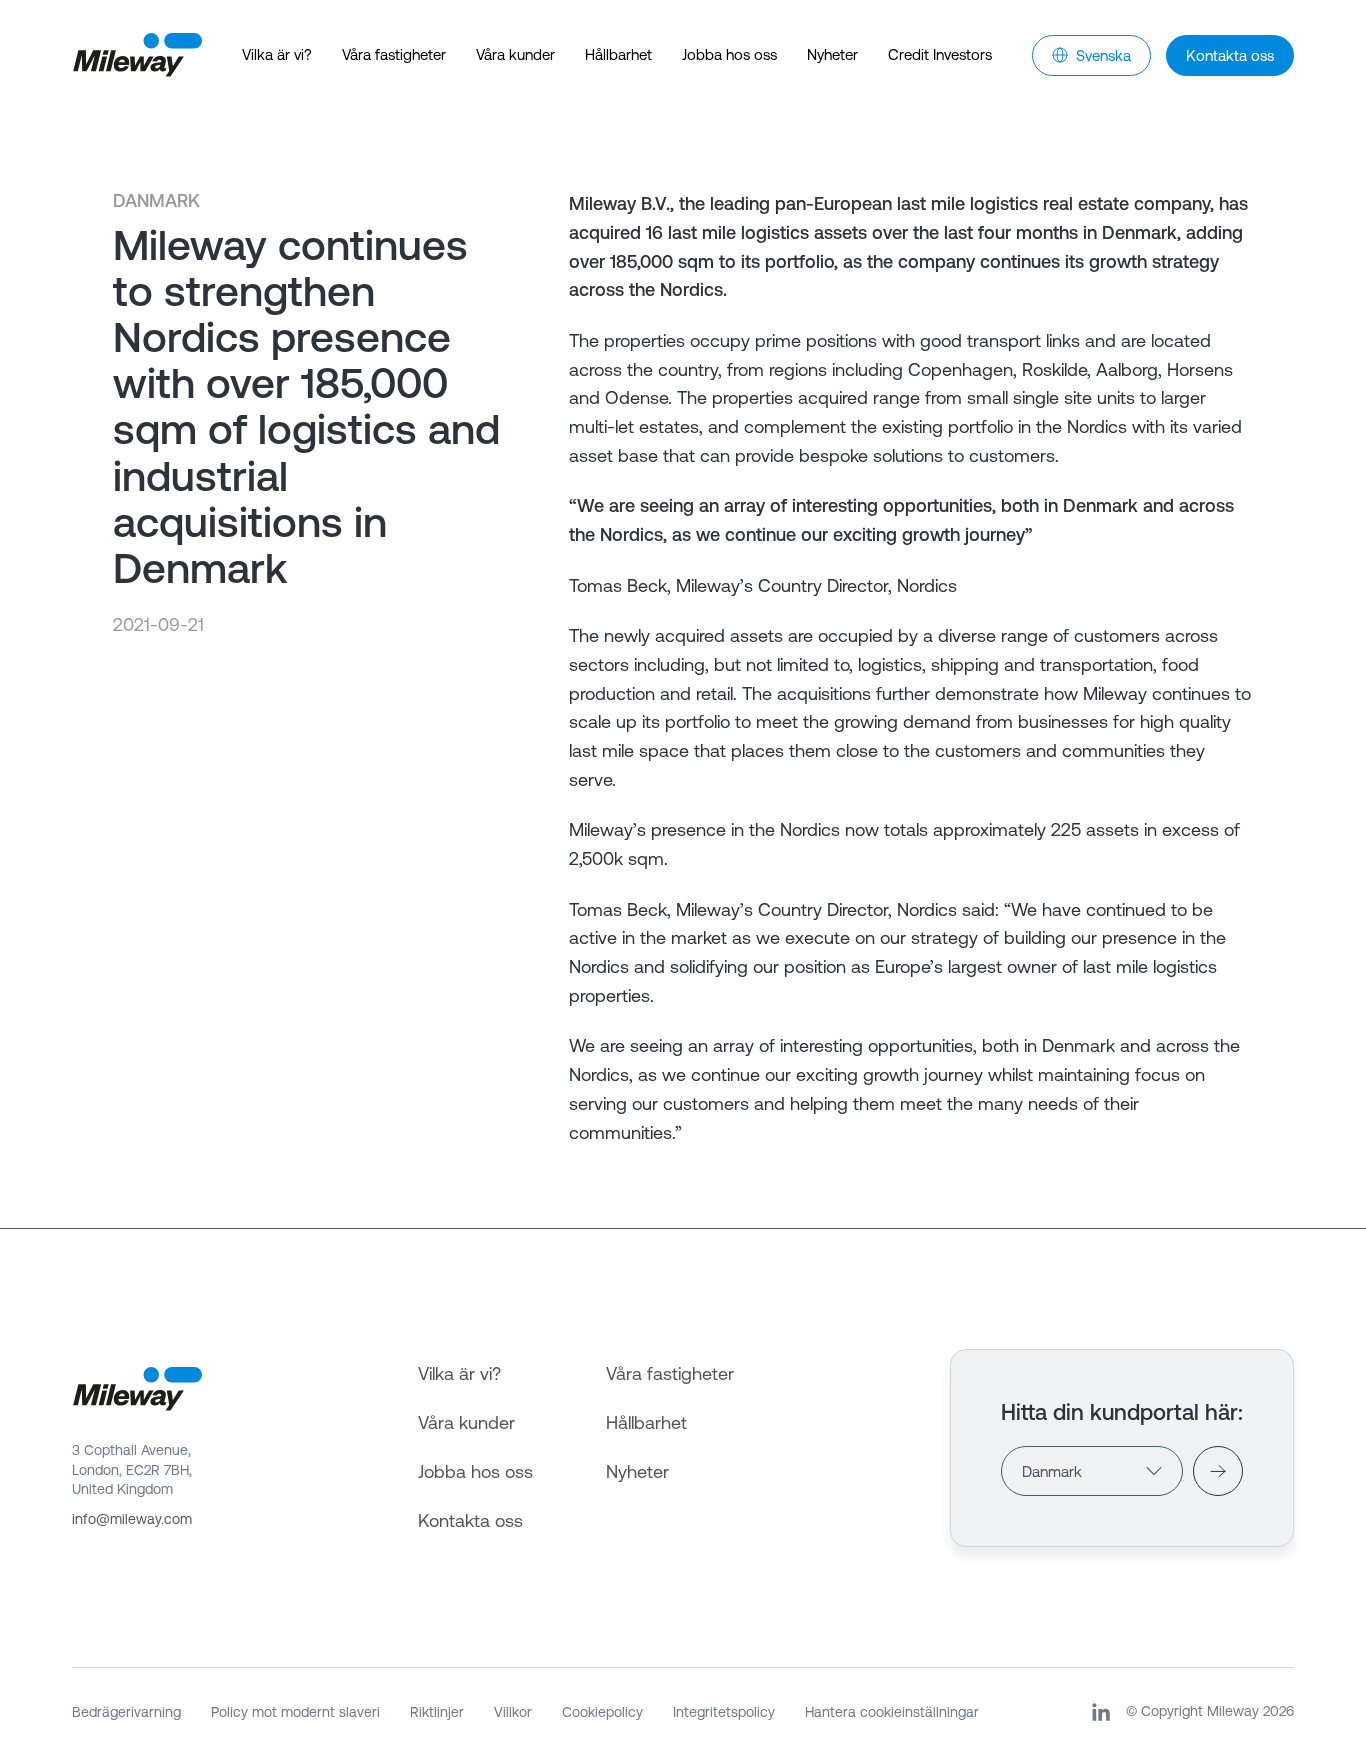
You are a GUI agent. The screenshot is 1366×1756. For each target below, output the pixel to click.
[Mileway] (137, 55)
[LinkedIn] (1101, 1712)
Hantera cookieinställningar (892, 1712)
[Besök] (1218, 1471)
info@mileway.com (132, 1519)
